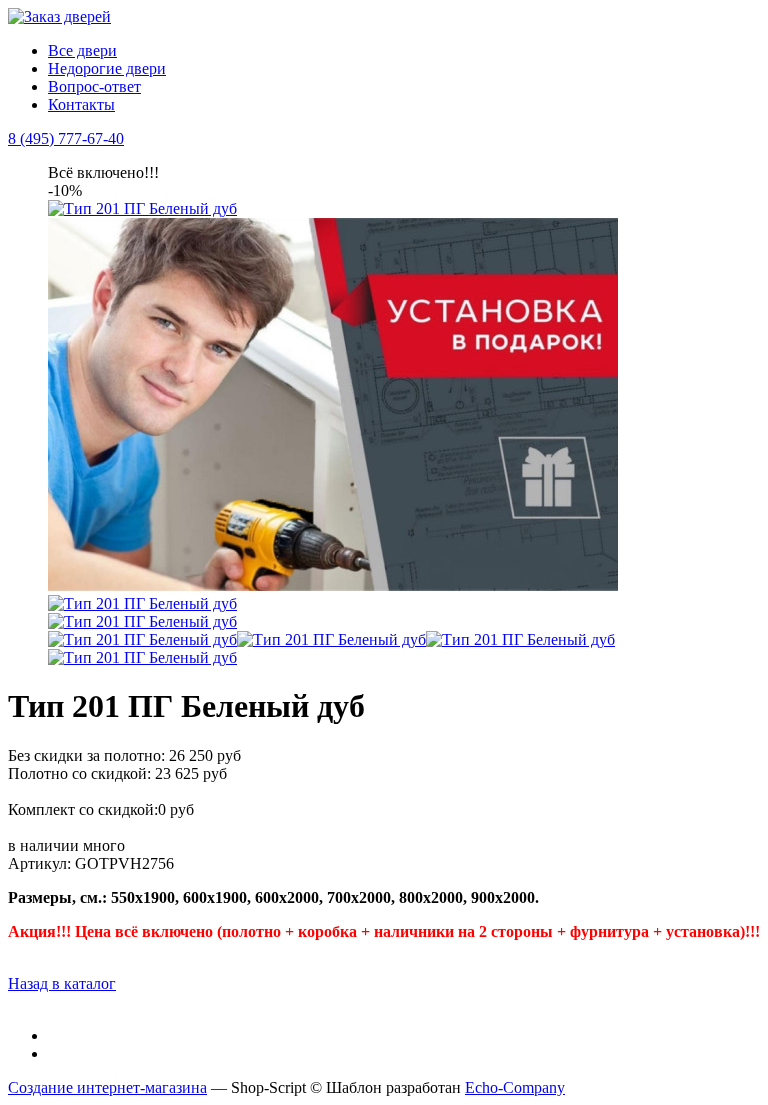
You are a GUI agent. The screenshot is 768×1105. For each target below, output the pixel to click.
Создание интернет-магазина (107, 1087)
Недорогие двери (107, 68)
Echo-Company (515, 1087)
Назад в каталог (62, 983)
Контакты (81, 104)
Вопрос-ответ (94, 86)
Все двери (82, 50)
